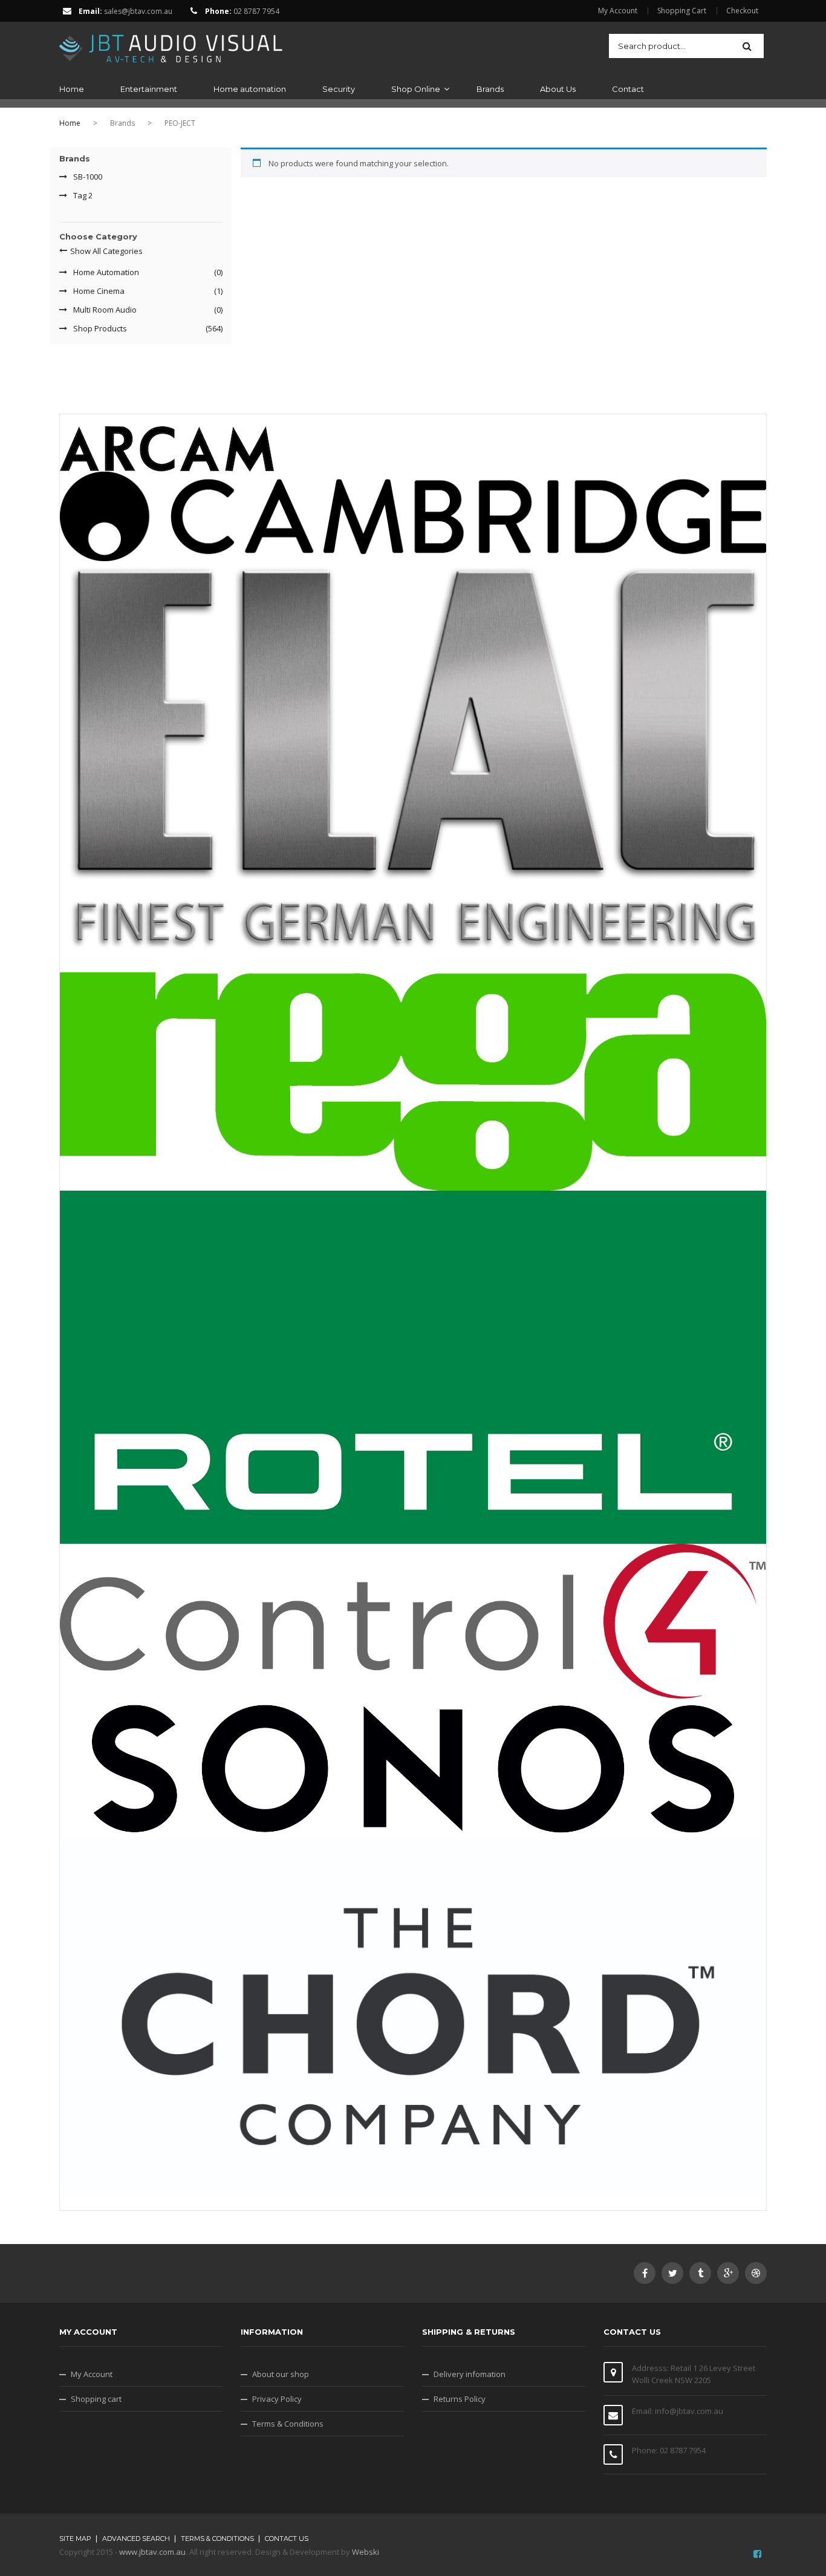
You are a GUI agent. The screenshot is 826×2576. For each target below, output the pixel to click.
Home (72, 89)
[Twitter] (672, 2273)
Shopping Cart (682, 11)
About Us (558, 89)
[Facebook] (645, 2273)
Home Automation (106, 272)
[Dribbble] (756, 2273)
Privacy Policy (277, 2399)
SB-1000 (88, 177)
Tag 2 (83, 195)
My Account (618, 11)
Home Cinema (99, 291)
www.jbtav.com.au (152, 2552)
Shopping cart (96, 2399)
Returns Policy (460, 2399)
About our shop (281, 2374)
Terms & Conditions (288, 2424)
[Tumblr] (700, 2273)
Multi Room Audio (105, 310)
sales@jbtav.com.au (138, 11)
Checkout (742, 11)
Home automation (250, 89)
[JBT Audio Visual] (171, 45)
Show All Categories (106, 251)
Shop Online (416, 89)
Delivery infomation (470, 2374)
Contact (628, 89)
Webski (366, 2552)
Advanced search (136, 2539)
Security (339, 89)
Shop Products (100, 328)
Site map (75, 2539)
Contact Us (287, 2539)
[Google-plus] (728, 2273)
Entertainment (149, 89)
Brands (490, 89)
